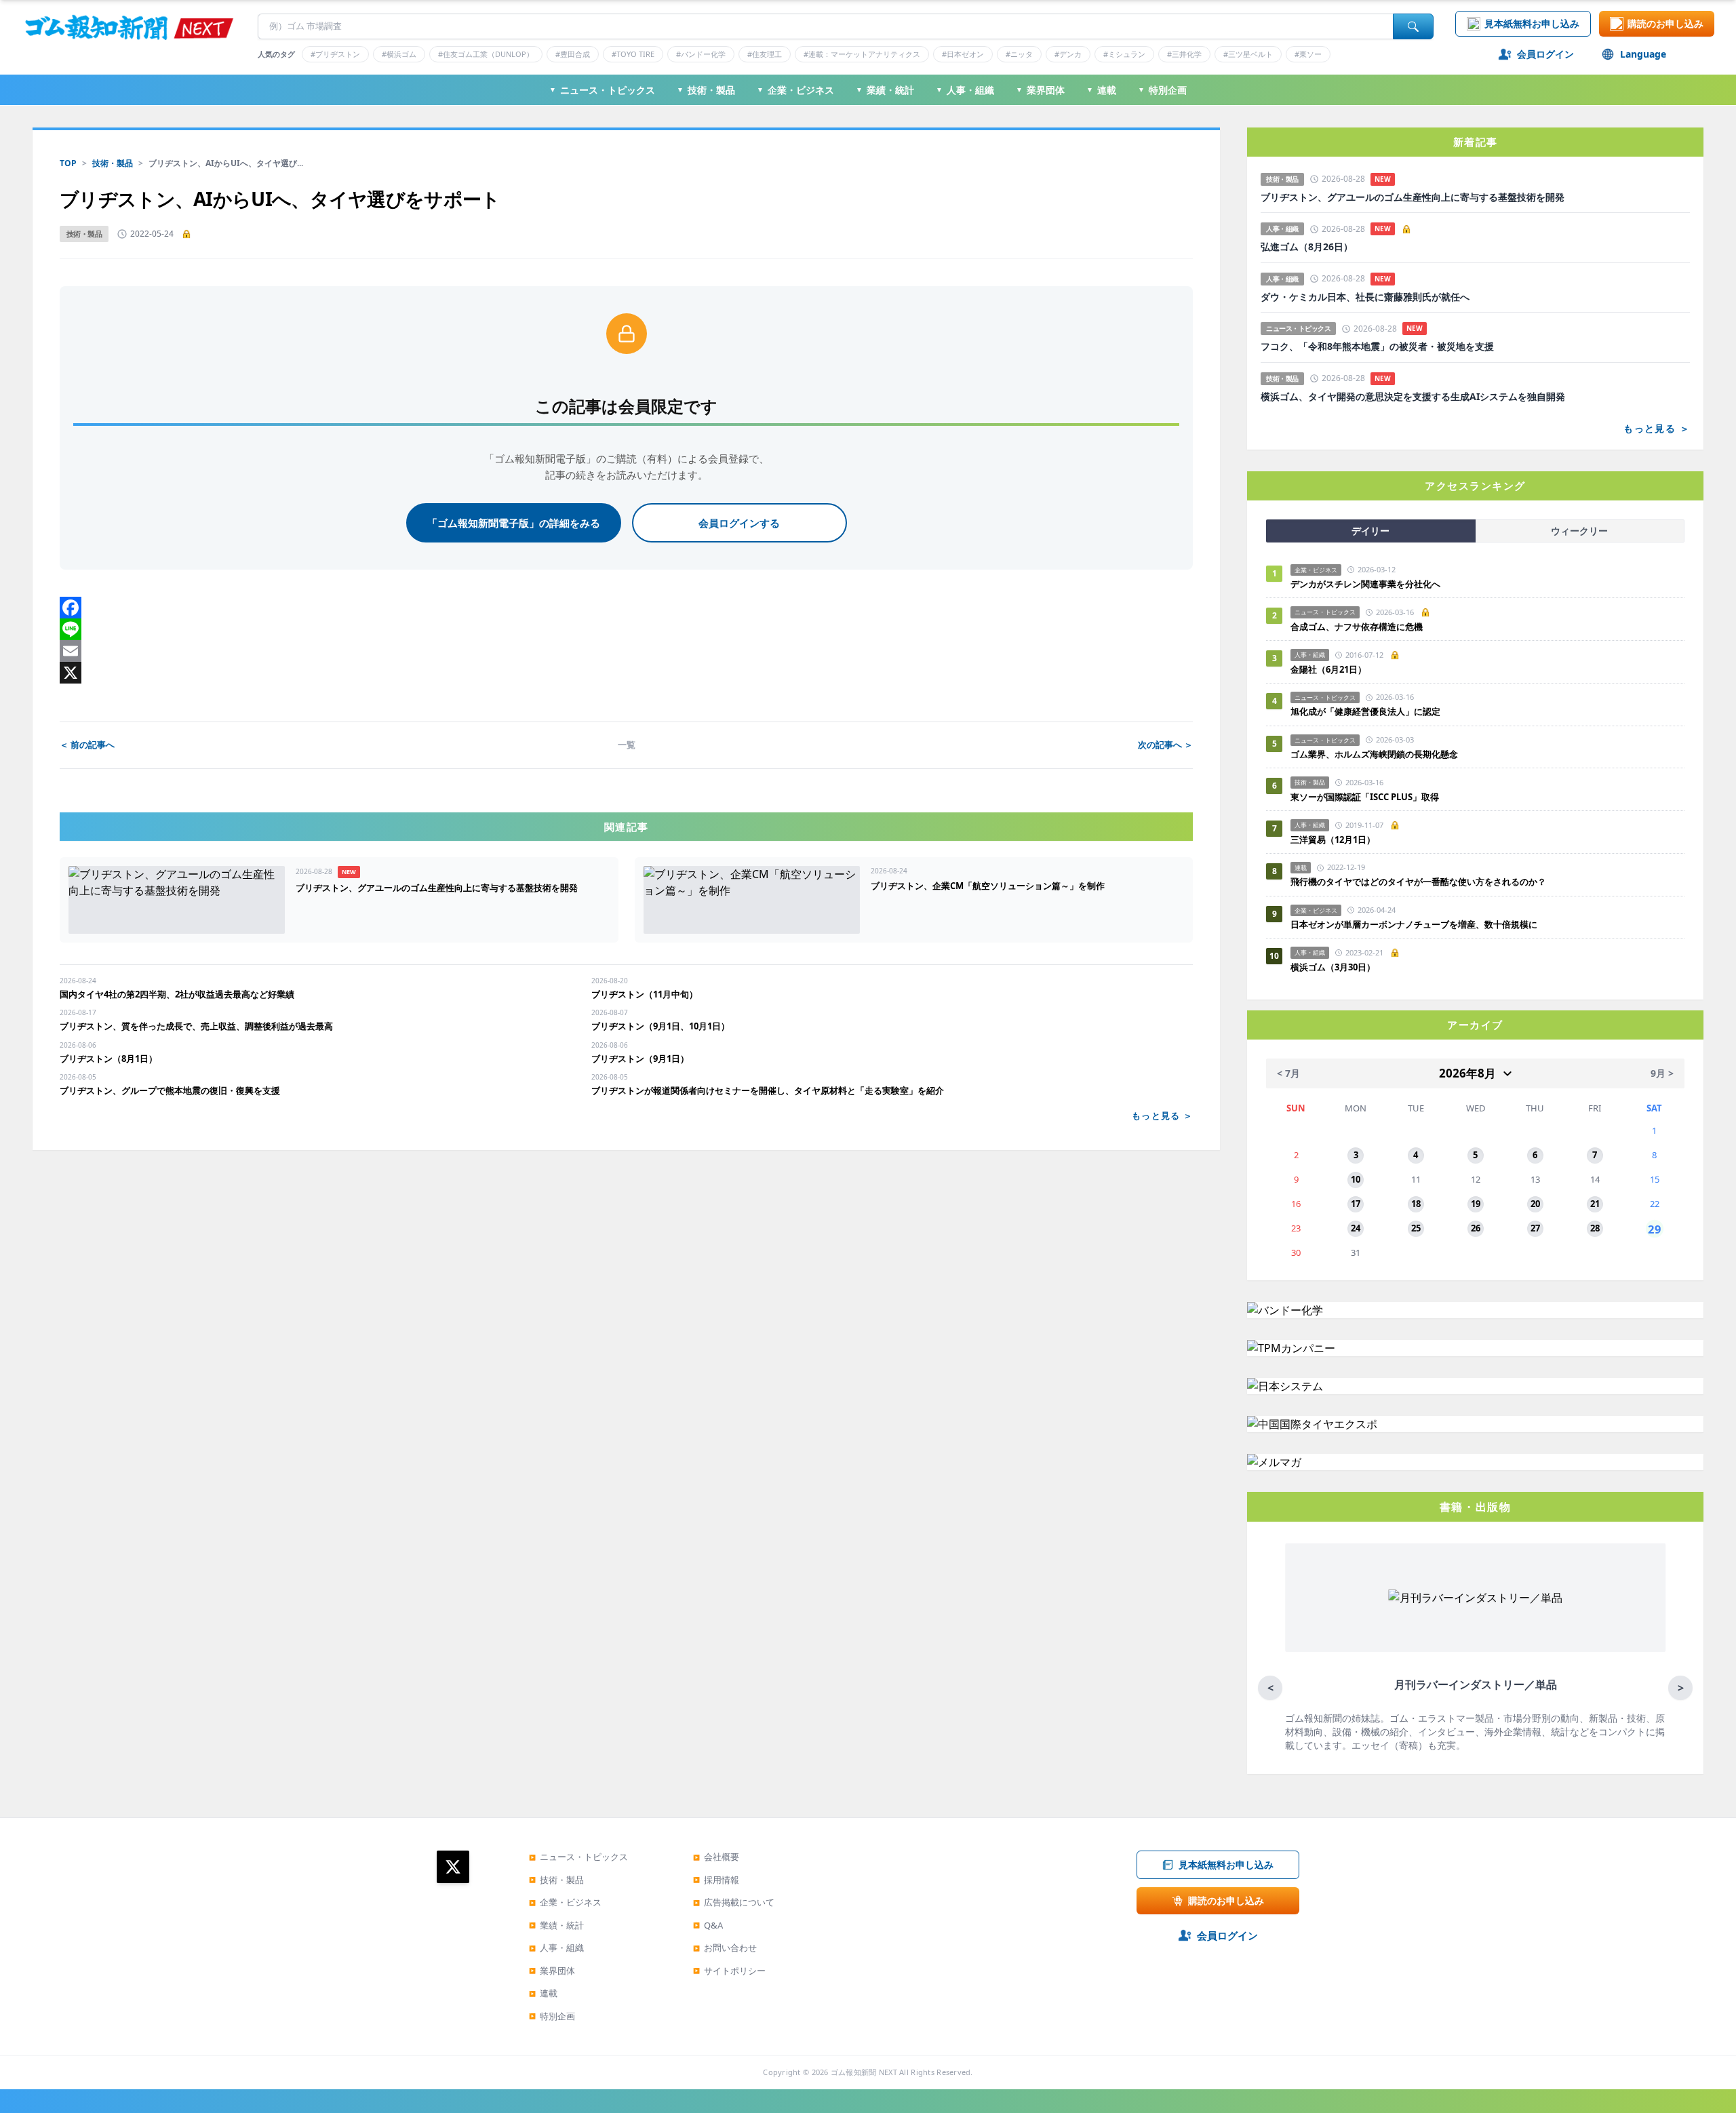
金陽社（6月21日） (1328, 669)
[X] (626, 673)
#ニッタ (1019, 54)
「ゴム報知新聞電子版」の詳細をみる (514, 523)
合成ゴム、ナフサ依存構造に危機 (1357, 627)
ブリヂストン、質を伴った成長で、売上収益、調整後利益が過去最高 (196, 1026)
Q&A (708, 1925)
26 (1476, 1228)
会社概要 (716, 1857)
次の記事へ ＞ (1165, 745)
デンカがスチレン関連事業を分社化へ (1365, 584)
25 (1416, 1228)
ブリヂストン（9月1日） (640, 1059)
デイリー (1370, 531)
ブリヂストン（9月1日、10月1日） (660, 1026)
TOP (68, 163)
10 (1356, 1179)
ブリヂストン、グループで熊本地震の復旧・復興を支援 (170, 1090)
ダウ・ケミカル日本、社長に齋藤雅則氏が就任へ (1365, 297)
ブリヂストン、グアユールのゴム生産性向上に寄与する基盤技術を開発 (1413, 197)
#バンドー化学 (701, 54)
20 (1535, 1204)
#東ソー (1308, 54)
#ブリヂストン (335, 54)
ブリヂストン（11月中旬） (645, 994)
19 (1476, 1204)
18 (1416, 1204)
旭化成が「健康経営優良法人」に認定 (1365, 711)
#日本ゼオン (963, 54)
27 (1535, 1228)
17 (1356, 1204)
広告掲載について (734, 1902)
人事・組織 (965, 90)
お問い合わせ (725, 1948)
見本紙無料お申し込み (1532, 23)
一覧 (627, 745)
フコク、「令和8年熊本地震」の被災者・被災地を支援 (1377, 347)
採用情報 (716, 1880)
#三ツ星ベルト (1248, 54)
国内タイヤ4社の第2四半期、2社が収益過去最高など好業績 (177, 994)
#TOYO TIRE (633, 54)
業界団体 (1040, 90)
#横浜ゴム (399, 54)
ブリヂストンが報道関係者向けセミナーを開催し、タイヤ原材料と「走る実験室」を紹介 (768, 1090)
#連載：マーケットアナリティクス (862, 54)
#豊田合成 (573, 54)
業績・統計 (885, 90)
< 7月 (1288, 1073)
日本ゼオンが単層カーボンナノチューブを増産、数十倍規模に (1414, 924)
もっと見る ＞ (1162, 1115)
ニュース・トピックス (602, 90)
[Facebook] (626, 608)
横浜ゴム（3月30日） (1333, 967)
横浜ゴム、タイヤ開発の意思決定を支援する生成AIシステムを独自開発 (1413, 397)
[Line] (626, 629)
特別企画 (1162, 90)
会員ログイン (1545, 54)
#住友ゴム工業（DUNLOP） (486, 54)
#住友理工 (765, 54)
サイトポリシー (729, 1971)
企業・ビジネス (795, 90)
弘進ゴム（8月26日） (1307, 247)
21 (1595, 1204)
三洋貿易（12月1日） (1333, 840)
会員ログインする (739, 523)
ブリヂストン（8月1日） (108, 1059)
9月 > (1662, 1073)
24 (1356, 1228)
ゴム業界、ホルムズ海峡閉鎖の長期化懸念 (1379, 754)
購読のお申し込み (1665, 23)
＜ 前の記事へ (87, 745)
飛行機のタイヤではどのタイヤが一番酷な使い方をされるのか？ (1418, 882)
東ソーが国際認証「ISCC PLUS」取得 (1365, 797)
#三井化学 (1184, 54)
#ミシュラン (1124, 54)
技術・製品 (706, 90)
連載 (1101, 90)
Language (1643, 54)
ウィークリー (1579, 531)
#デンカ (1068, 54)
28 (1595, 1228)
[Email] (626, 651)
